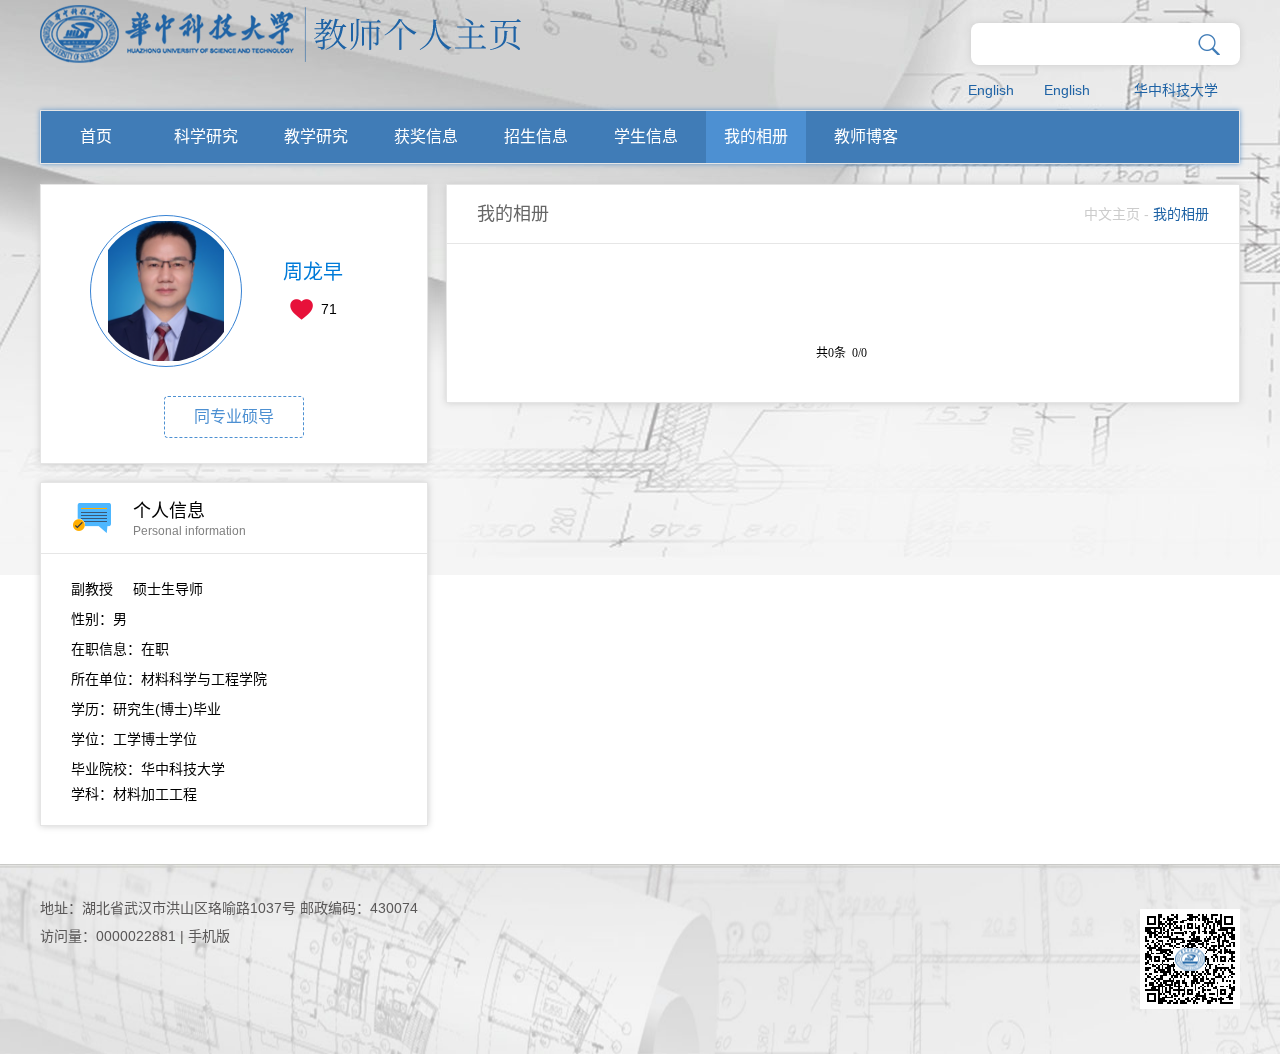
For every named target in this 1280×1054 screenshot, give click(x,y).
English (991, 90)
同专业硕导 (234, 416)
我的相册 (756, 136)
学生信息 (646, 136)
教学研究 (316, 136)
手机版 (209, 936)
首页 (96, 136)
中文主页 (1112, 214)
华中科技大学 (1176, 90)
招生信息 (536, 136)
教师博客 (866, 136)
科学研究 (206, 136)
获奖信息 (426, 136)
